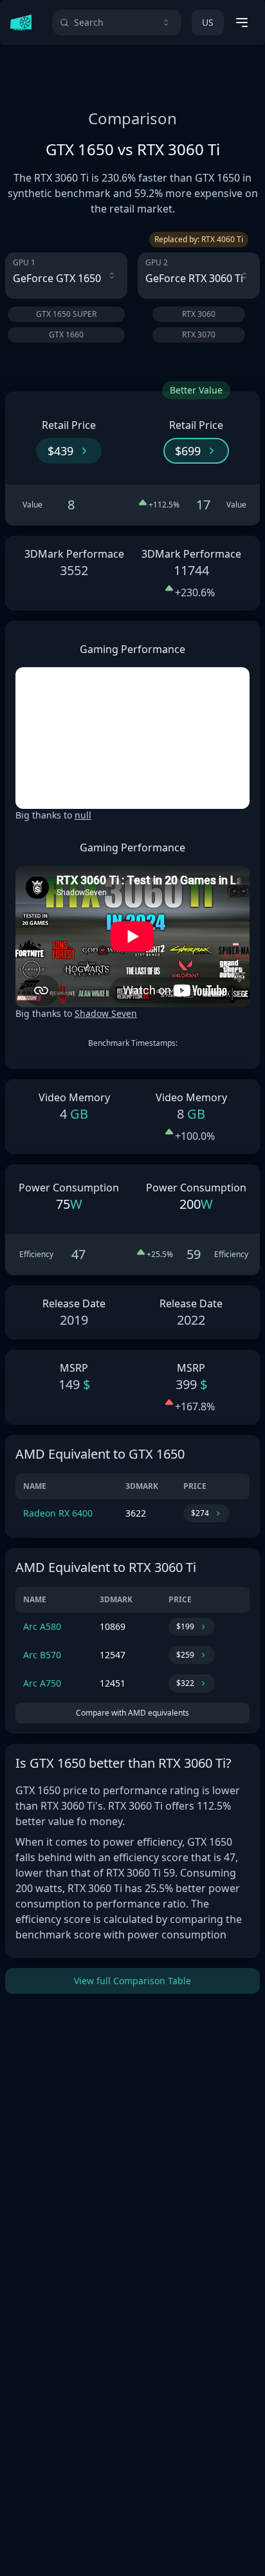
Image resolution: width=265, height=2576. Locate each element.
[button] (69, 451)
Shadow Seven (106, 1013)
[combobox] (117, 23)
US (208, 22)
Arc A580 (42, 1626)
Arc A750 (42, 1683)
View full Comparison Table (132, 1981)
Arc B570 (42, 1655)
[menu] (242, 23)
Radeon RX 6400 (58, 1513)
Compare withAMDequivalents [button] (132, 1713)
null (83, 815)
